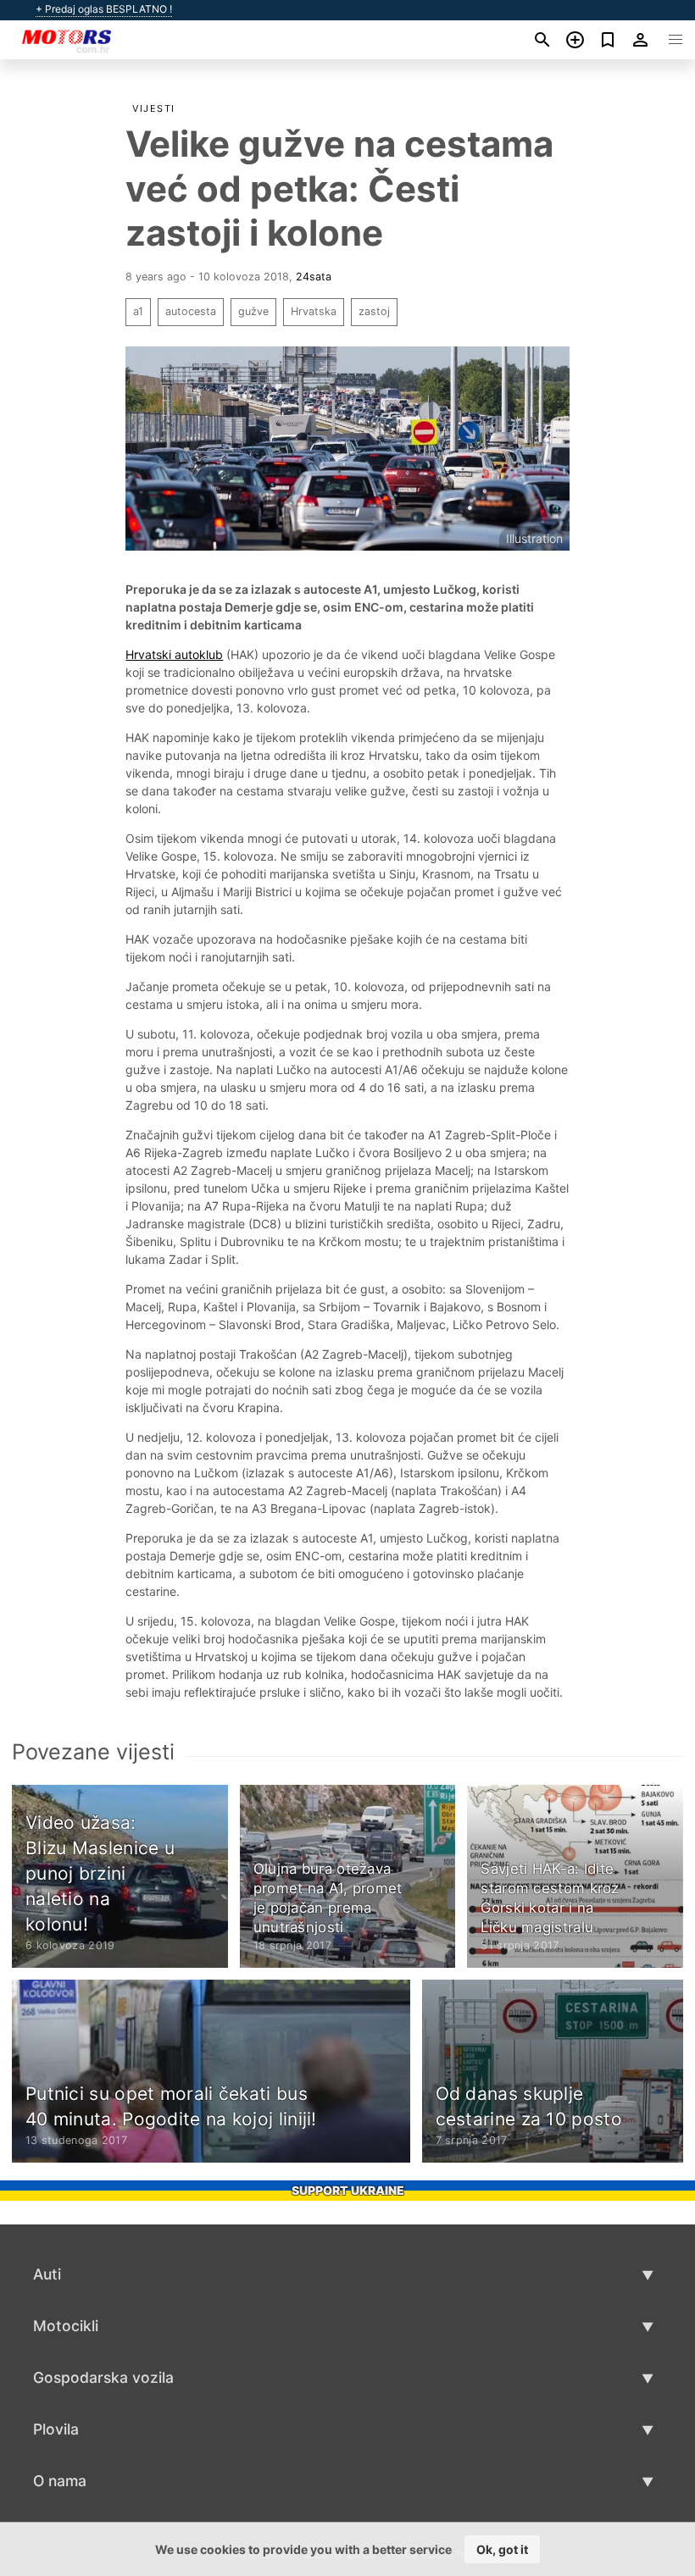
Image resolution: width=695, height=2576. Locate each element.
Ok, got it (502, 2549)
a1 (138, 311)
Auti (47, 2274)
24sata (314, 277)
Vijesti (154, 108)
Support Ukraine (348, 2190)
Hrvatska (314, 311)
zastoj (374, 311)
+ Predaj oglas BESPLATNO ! (104, 9)
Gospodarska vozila (103, 2377)
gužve (253, 311)
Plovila (56, 2429)
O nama (60, 2481)
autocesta (191, 311)
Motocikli (66, 2326)
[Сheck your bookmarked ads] (608, 40)
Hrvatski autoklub (174, 654)
